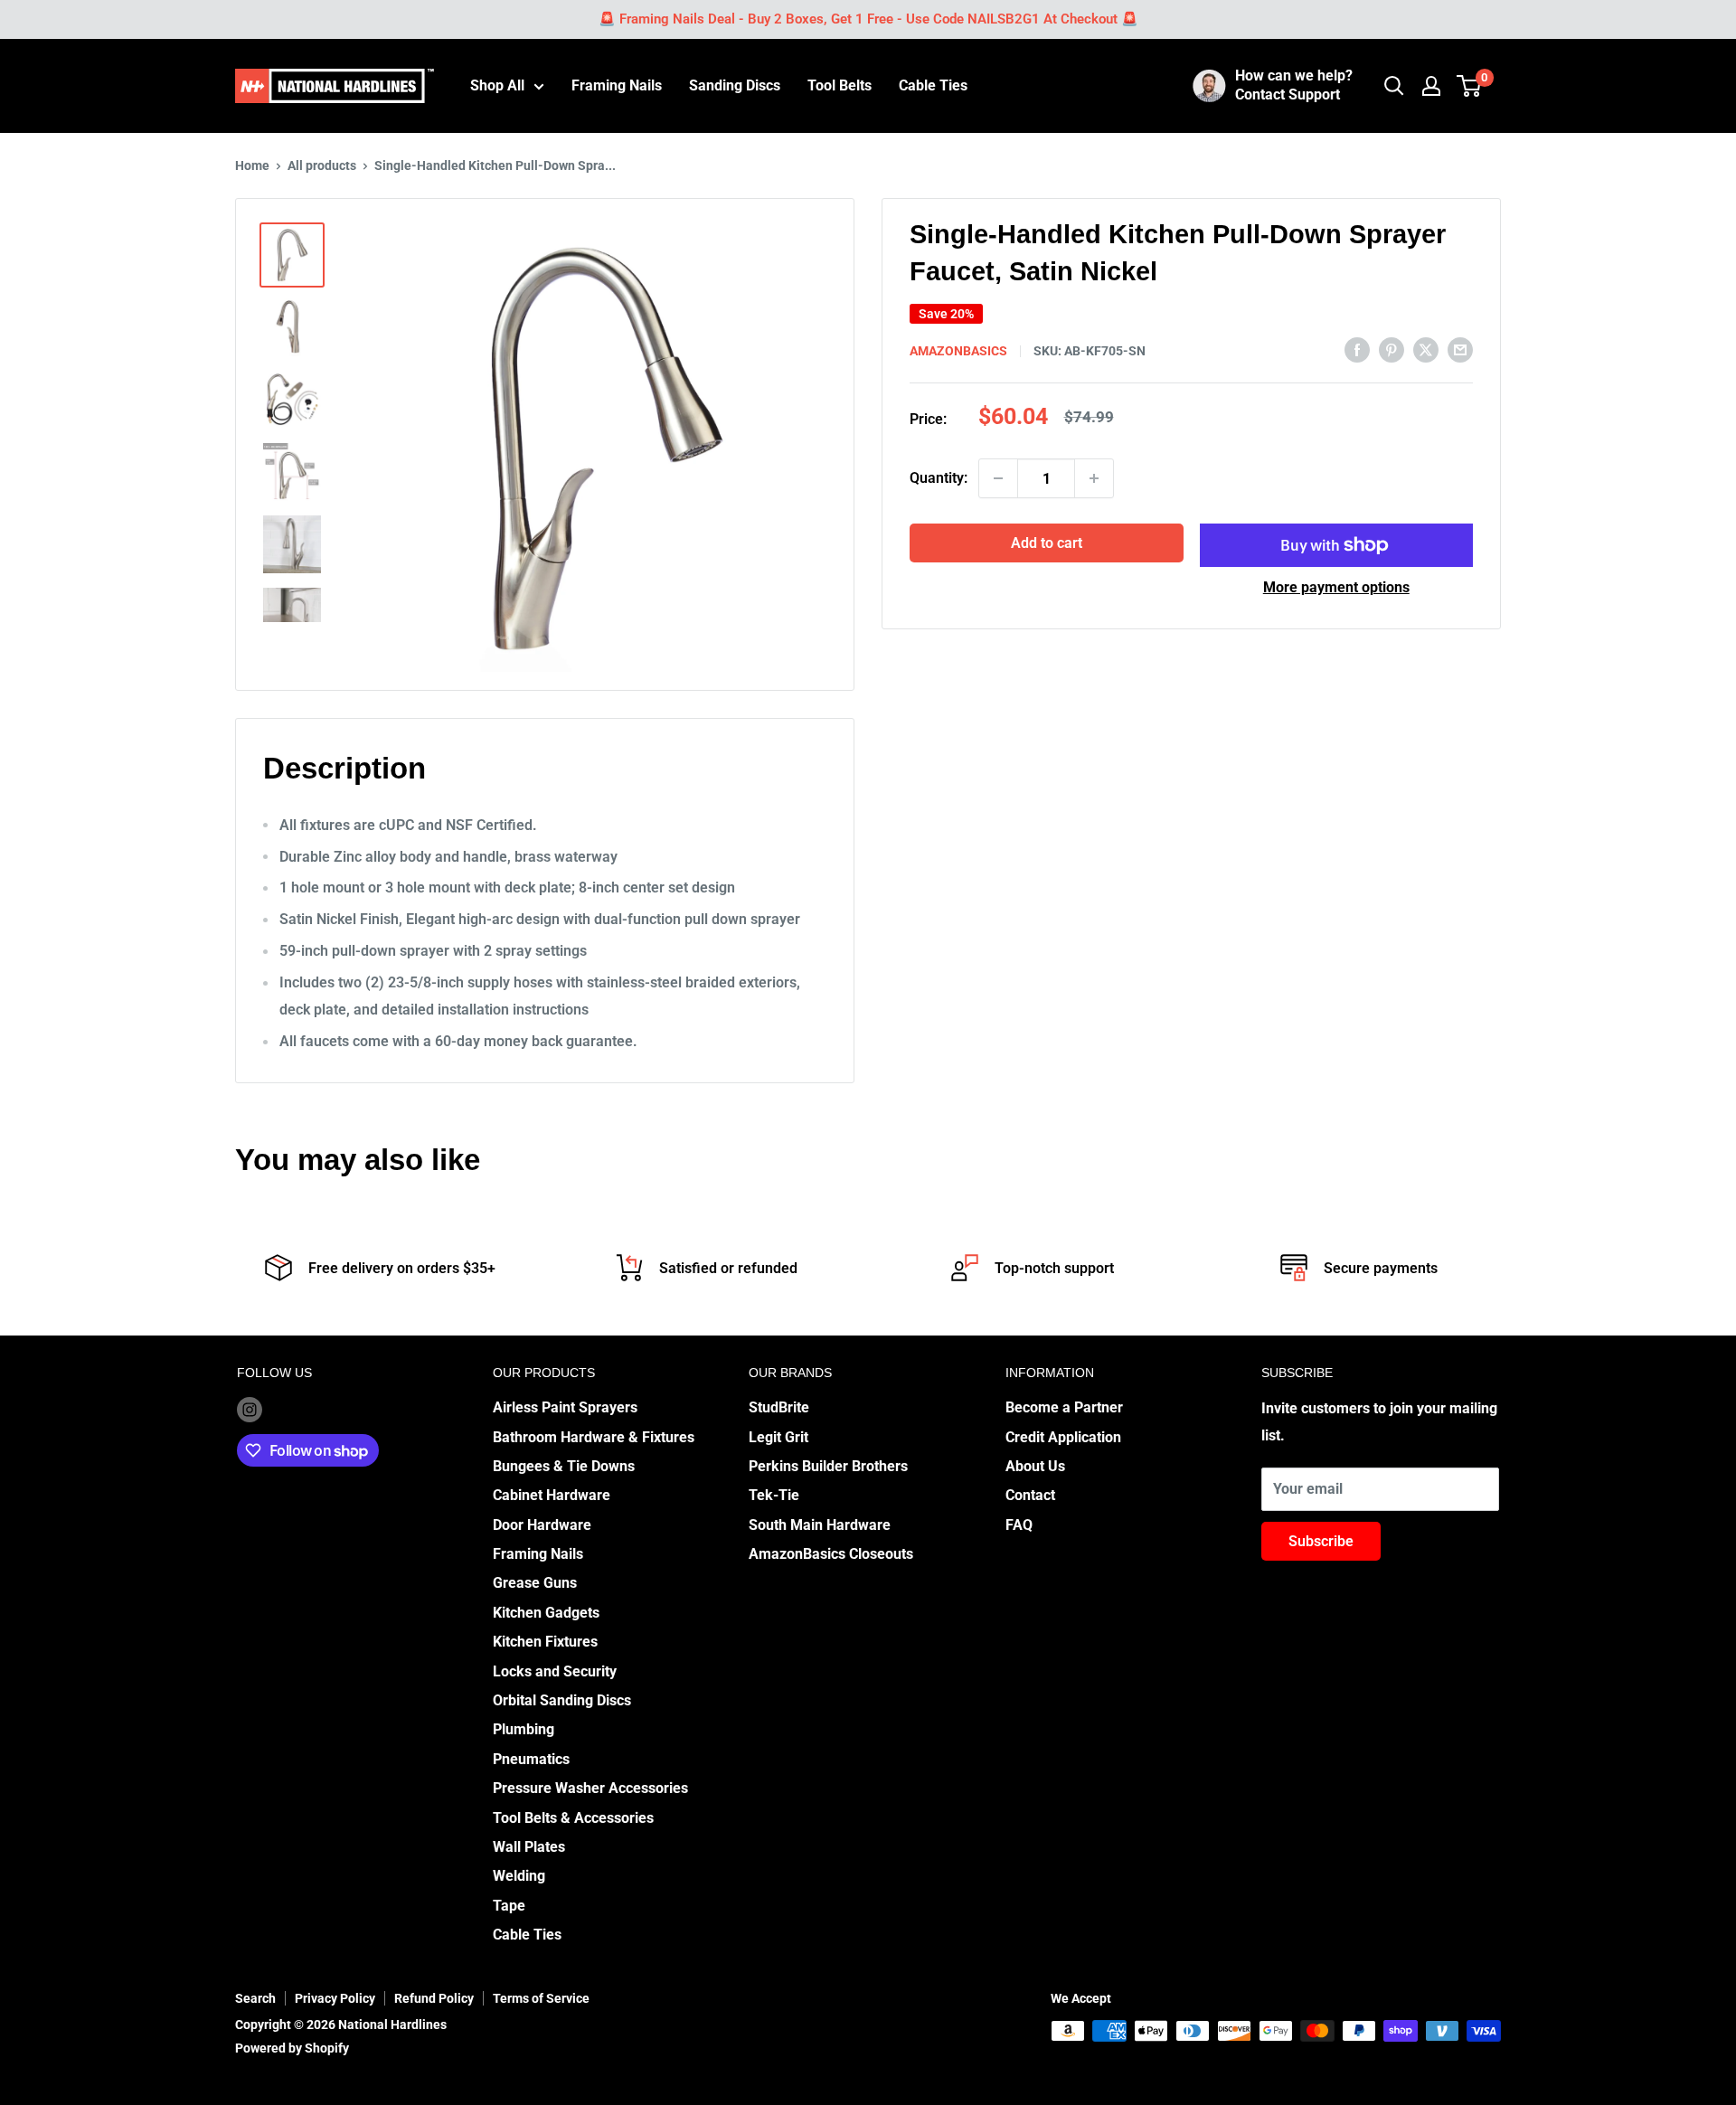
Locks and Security (555, 1671)
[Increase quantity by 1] (1094, 478)
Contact (1030, 1495)
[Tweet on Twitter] (1426, 349)
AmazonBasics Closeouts (831, 1554)
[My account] (1431, 86)
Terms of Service (541, 1998)
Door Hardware (542, 1525)
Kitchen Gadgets (546, 1613)
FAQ (1019, 1525)
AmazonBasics (958, 351)
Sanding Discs (735, 85)
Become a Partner (1064, 1407)
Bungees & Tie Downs (564, 1466)
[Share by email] (1460, 349)
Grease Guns (535, 1583)
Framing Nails (617, 85)
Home (252, 165)
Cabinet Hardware (552, 1495)
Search (255, 1998)
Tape (509, 1906)
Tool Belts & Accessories (573, 1818)
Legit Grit (778, 1437)
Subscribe (1321, 1541)
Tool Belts (840, 85)
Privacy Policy (335, 1998)
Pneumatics (531, 1759)
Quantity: (939, 478)
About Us (1035, 1466)
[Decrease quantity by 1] (998, 478)
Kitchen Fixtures (545, 1642)
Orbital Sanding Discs (562, 1700)
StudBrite (779, 1407)
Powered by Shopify (292, 2048)
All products (322, 165)
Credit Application (1063, 1437)
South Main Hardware (820, 1525)
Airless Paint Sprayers (565, 1407)
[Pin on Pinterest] (1392, 349)
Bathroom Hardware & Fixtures (594, 1437)
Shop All (497, 85)
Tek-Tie (774, 1495)
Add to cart (1047, 543)
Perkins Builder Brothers (828, 1466)
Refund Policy (434, 1998)
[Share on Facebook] (1357, 349)
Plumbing (524, 1729)
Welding (519, 1876)
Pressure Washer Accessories (590, 1788)
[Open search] (1394, 86)
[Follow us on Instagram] (250, 1409)
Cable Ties (933, 85)
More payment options (1336, 587)
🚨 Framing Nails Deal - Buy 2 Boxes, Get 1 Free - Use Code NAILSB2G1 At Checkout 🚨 (868, 19)
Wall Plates (529, 1847)
